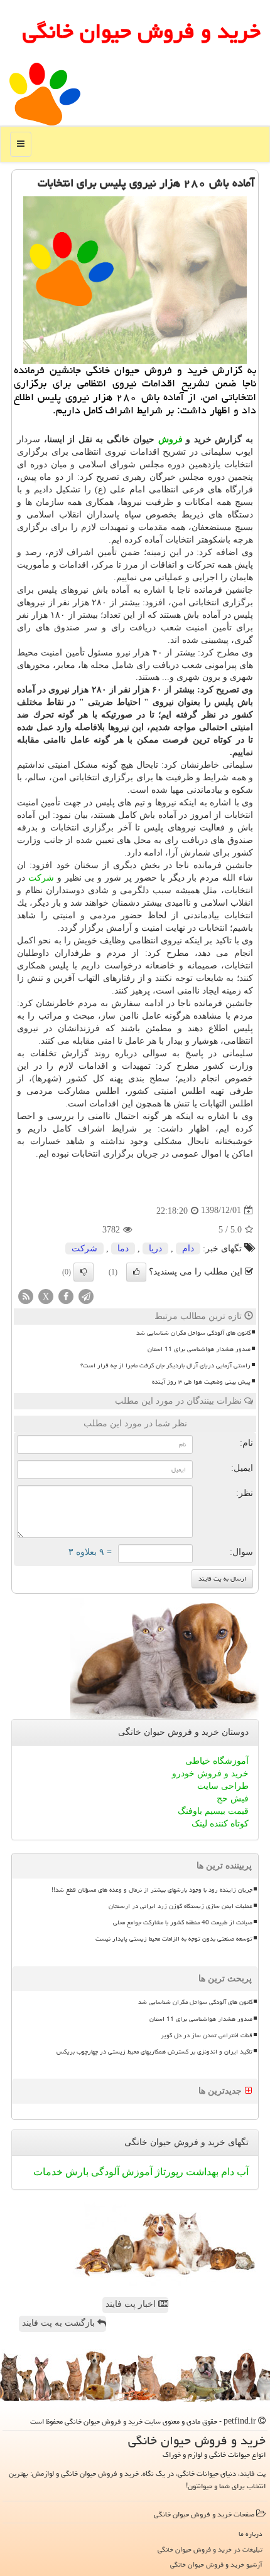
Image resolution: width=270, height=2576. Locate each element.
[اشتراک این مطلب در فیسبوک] (66, 1296)
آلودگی (104, 2172)
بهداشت (201, 2172)
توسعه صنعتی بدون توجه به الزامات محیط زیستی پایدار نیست (174, 1939)
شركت (41, 878)
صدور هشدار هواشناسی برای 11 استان (199, 1349)
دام (188, 1248)
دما (123, 1248)
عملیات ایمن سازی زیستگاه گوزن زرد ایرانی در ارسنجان (181, 1906)
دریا (155, 1248)
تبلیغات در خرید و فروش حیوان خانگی (210, 2549)
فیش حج (233, 1799)
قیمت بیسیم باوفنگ (213, 1811)
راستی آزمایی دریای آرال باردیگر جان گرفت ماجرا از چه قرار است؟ (165, 1365)
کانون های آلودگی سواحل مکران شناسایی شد (193, 1333)
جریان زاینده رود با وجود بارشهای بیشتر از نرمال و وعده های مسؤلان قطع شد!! (152, 1890)
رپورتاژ (168, 2172)
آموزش (136, 2172)
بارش (76, 2172)
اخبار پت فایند (132, 2304)
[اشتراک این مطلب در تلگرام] (86, 1296)
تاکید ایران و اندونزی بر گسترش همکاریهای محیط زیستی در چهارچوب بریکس (154, 2052)
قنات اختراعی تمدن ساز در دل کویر (207, 2035)
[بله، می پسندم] (136, 1272)
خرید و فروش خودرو (210, 1773)
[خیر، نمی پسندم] (84, 1272)
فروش (170, 439)
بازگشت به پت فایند (60, 2323)
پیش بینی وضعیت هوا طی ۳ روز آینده (201, 1382)
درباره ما (251, 2534)
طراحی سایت (223, 1786)
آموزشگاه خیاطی (217, 1761)
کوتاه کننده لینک (220, 1824)
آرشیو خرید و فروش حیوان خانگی (216, 2564)
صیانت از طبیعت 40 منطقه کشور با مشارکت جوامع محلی (183, 1922)
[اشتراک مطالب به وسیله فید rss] (26, 1296)
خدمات (48, 2172)
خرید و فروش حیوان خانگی (142, 31)
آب (241, 2172)
